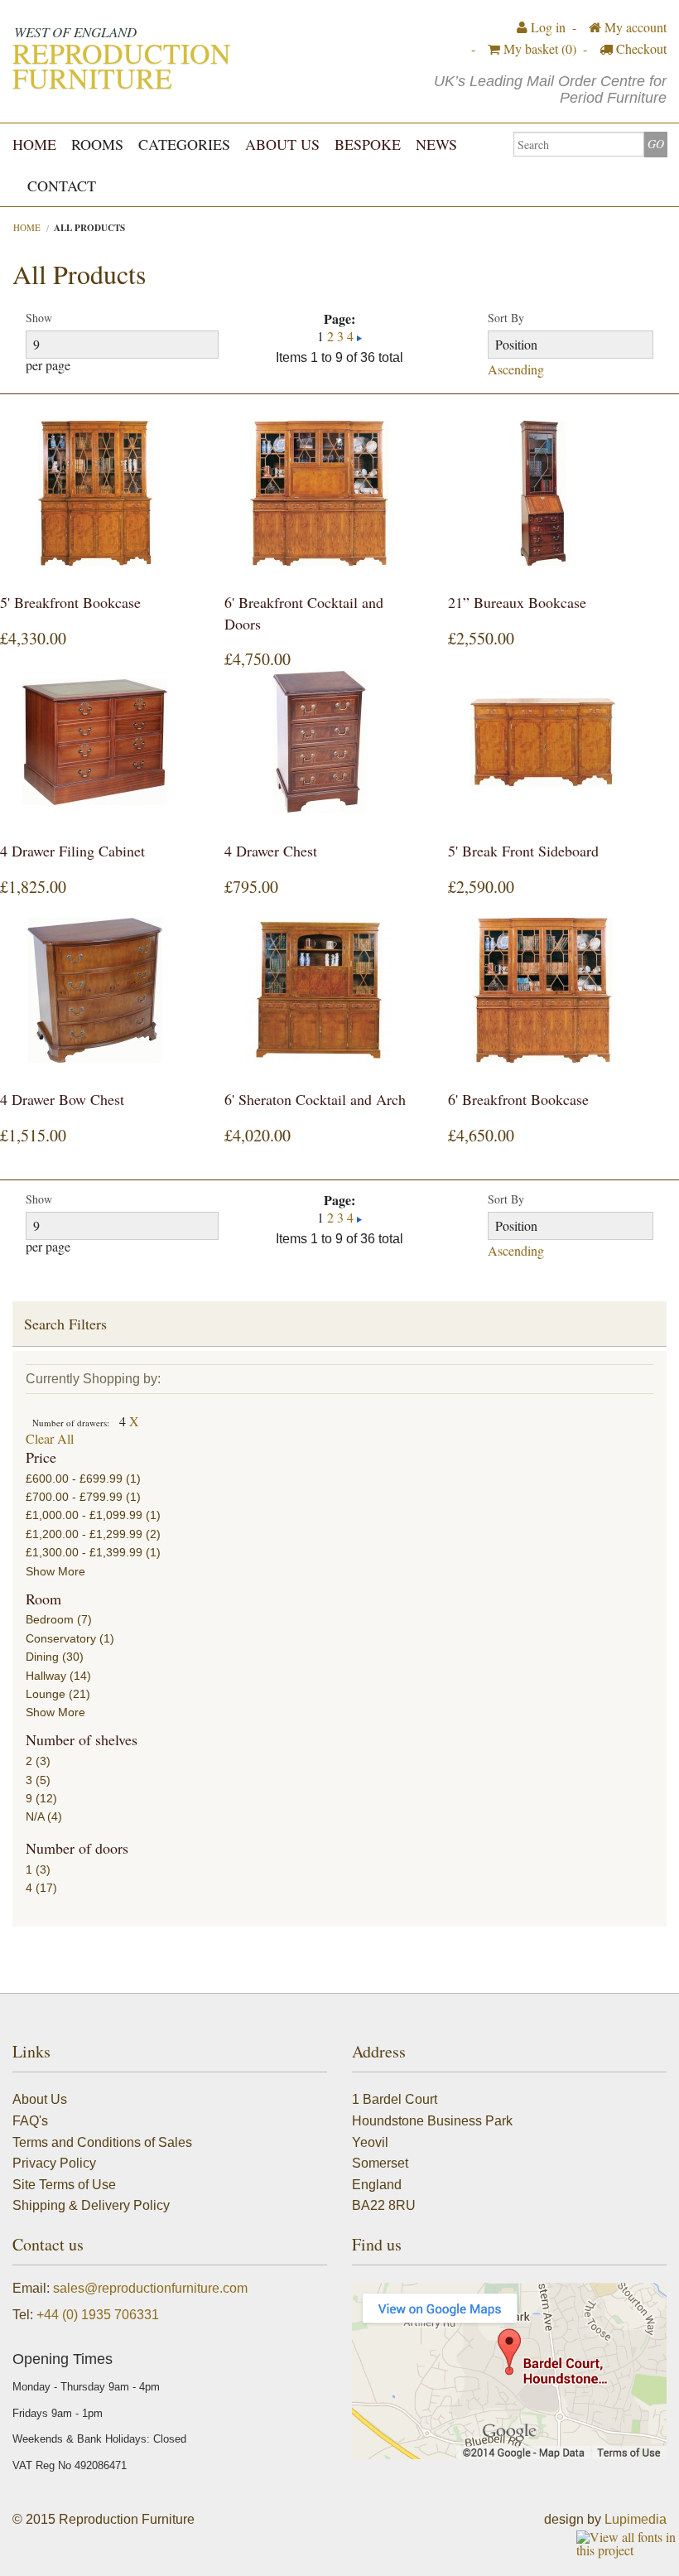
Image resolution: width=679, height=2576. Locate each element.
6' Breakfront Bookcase (518, 1099)
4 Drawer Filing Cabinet (72, 851)
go (656, 144)
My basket (538, 48)
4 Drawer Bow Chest (62, 1099)
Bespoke (368, 144)
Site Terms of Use (64, 2185)
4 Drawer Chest (271, 851)
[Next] (359, 336)
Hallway (46, 1676)
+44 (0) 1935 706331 (98, 2315)
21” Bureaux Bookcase (517, 602)
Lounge (46, 1694)
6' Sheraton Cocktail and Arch (315, 1099)
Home (34, 144)
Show (39, 318)
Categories (184, 144)
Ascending (516, 369)
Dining (42, 1657)
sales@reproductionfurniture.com (150, 2288)
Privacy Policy (54, 2163)
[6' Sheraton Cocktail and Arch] (320, 990)
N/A (35, 1816)
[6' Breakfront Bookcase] (543, 990)
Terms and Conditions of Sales (102, 2142)
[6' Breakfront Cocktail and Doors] (320, 493)
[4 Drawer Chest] (320, 742)
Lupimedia (636, 2519)
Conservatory (61, 1638)
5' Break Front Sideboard (523, 851)
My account (634, 27)
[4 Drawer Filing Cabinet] (95, 742)
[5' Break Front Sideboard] (543, 742)
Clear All (50, 1438)
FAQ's (30, 2121)
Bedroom (50, 1619)
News (436, 144)
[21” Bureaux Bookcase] (543, 493)
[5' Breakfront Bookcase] (95, 493)
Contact (62, 186)
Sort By (506, 318)
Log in (547, 27)
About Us (282, 144)
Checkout (640, 48)
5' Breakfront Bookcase (70, 602)
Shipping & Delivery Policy (91, 2205)
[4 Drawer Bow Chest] (95, 990)
